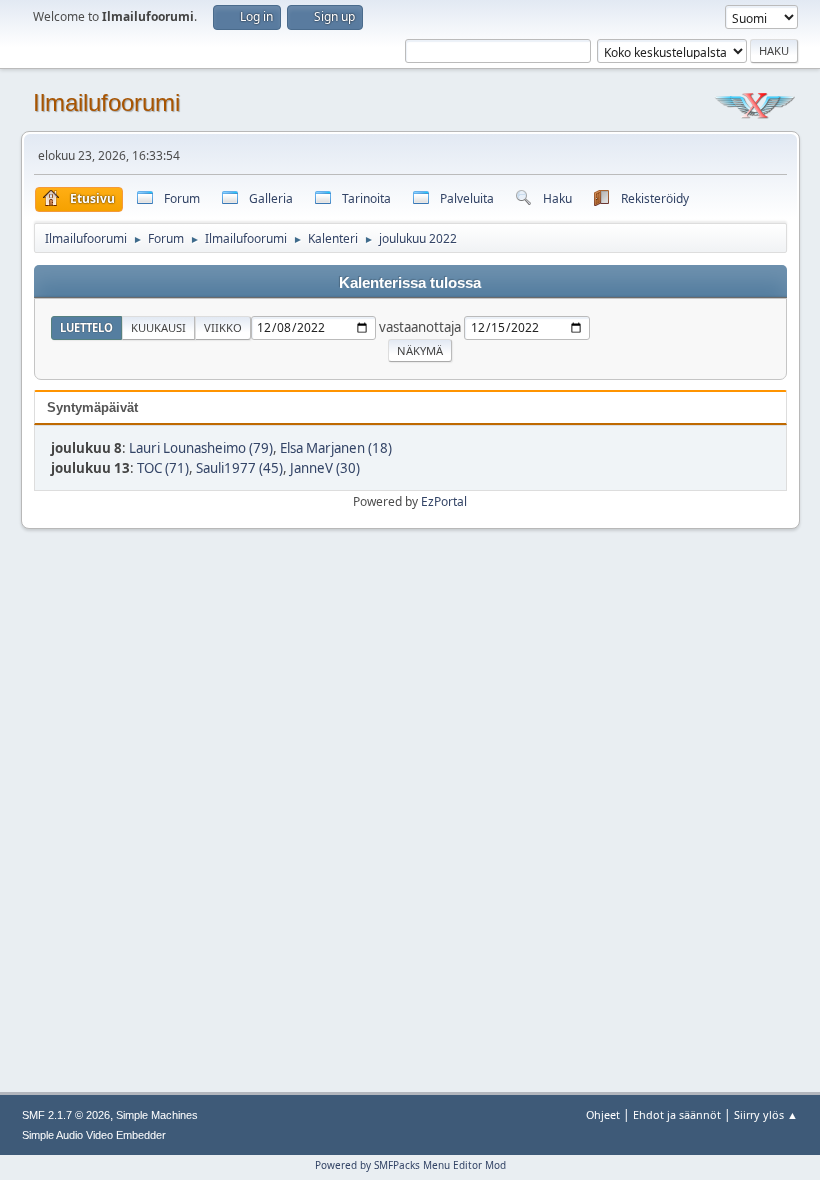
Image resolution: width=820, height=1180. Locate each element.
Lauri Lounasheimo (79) (201, 448)
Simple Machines (157, 1115)
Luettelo (86, 327)
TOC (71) (163, 468)
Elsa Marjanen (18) (336, 448)
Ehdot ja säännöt (677, 1114)
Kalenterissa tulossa (410, 283)
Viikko (223, 327)
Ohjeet (603, 1114)
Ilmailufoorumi (106, 102)
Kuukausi (158, 327)
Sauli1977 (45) (239, 468)
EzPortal (444, 501)
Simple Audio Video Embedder (94, 1135)
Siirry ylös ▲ (766, 1114)
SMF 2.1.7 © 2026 (66, 1115)
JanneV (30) (325, 468)
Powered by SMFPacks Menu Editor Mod (410, 1165)
